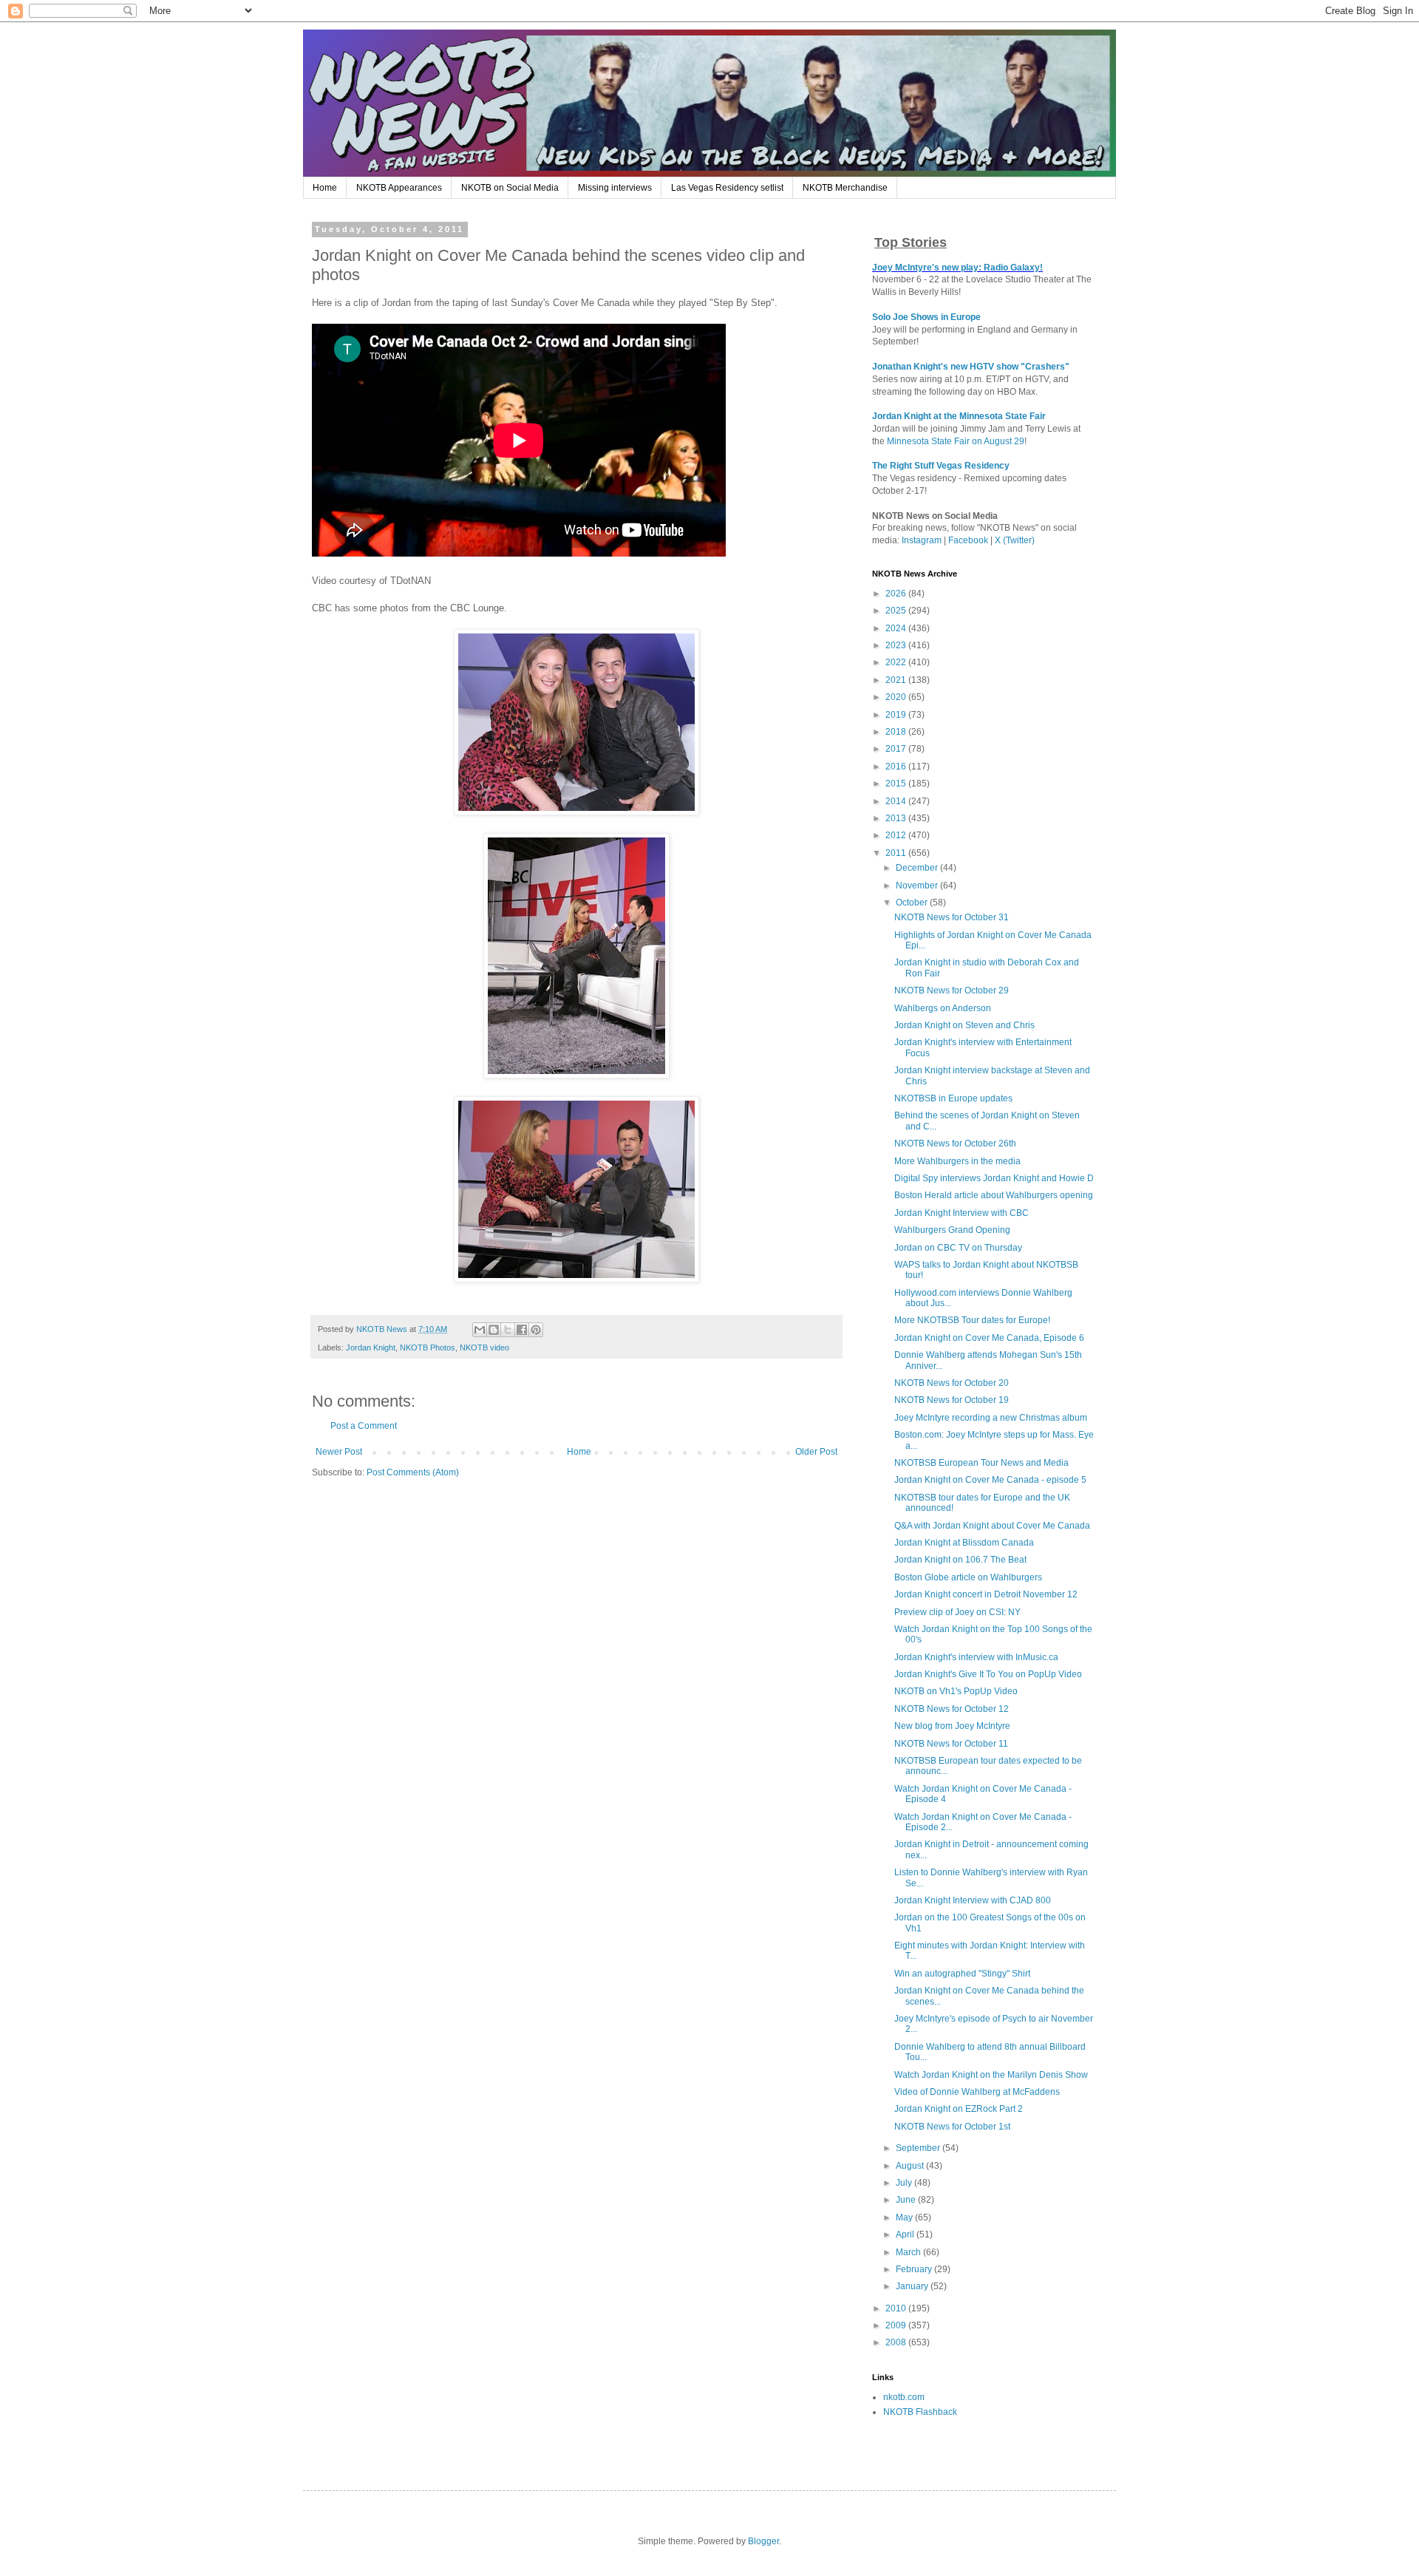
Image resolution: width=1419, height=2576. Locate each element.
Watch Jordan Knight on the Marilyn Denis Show (991, 2075)
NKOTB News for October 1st (952, 2127)
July (905, 2183)
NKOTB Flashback (920, 2412)
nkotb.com (904, 2397)
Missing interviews (615, 188)
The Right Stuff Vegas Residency (941, 466)
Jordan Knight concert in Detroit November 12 (986, 1594)
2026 (897, 594)
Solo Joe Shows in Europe (926, 317)
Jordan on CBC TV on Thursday (958, 1248)
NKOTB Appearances (399, 188)
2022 (897, 662)
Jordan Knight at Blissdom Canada (964, 1543)
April (906, 2235)
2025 (897, 611)
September (919, 2148)
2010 (897, 2308)
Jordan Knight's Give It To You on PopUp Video (988, 1674)
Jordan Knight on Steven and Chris (964, 1025)
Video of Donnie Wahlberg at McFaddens (977, 2092)
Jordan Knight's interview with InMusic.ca (976, 1657)
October (913, 903)
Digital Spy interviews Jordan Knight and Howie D (994, 1178)
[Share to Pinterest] (536, 1330)
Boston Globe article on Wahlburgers (968, 1577)
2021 (897, 680)
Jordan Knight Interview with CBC (962, 1213)
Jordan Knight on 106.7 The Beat (960, 1560)
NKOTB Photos (428, 1348)
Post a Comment (364, 1426)
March (909, 2252)
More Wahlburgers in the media (957, 1161)
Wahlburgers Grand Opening (952, 1230)
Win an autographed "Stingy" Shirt (962, 1974)
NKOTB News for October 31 (952, 917)
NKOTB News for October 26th (955, 1143)
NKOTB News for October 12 (952, 1709)
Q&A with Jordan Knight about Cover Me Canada (992, 1526)
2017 (897, 749)
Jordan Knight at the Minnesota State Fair (959, 416)
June (907, 2200)
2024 (897, 628)
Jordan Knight (371, 1348)
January (913, 2286)
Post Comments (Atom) (413, 1472)
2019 (897, 715)
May (905, 2218)
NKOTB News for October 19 (952, 1400)
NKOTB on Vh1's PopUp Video (956, 1691)
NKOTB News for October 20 (952, 1383)
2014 (897, 801)
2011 (897, 853)
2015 (897, 784)
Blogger (763, 2541)
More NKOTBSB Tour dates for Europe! (972, 1320)
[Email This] (480, 1330)
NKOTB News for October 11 (951, 1744)
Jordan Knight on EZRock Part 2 (959, 2109)
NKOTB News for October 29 (952, 990)
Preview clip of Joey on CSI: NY (957, 1612)
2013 (897, 818)
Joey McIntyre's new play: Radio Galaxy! (957, 268)
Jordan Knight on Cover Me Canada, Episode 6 (989, 1338)
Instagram (922, 540)
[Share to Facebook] (522, 1330)
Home (325, 188)
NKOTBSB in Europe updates (953, 1098)
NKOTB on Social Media (510, 188)
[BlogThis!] (494, 1330)
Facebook (968, 540)
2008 (897, 2342)
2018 (897, 732)
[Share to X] (508, 1330)
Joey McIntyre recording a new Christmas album (991, 1418)
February (915, 2269)
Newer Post (339, 1452)
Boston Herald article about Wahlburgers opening (994, 1195)
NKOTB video (484, 1348)
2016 (897, 767)
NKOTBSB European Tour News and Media (981, 1463)
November (918, 886)
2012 (897, 835)
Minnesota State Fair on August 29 (956, 441)
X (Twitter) (1015, 540)
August (911, 2166)
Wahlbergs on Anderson (943, 1008)
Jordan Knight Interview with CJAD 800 (973, 1900)
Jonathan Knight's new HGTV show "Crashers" (971, 367)
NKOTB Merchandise (845, 188)
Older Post (816, 1452)
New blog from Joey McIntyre (952, 1726)
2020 (897, 697)
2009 (897, 2325)
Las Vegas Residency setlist (727, 188)
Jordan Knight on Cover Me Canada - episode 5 (990, 1480)
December (918, 868)
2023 (897, 645)
